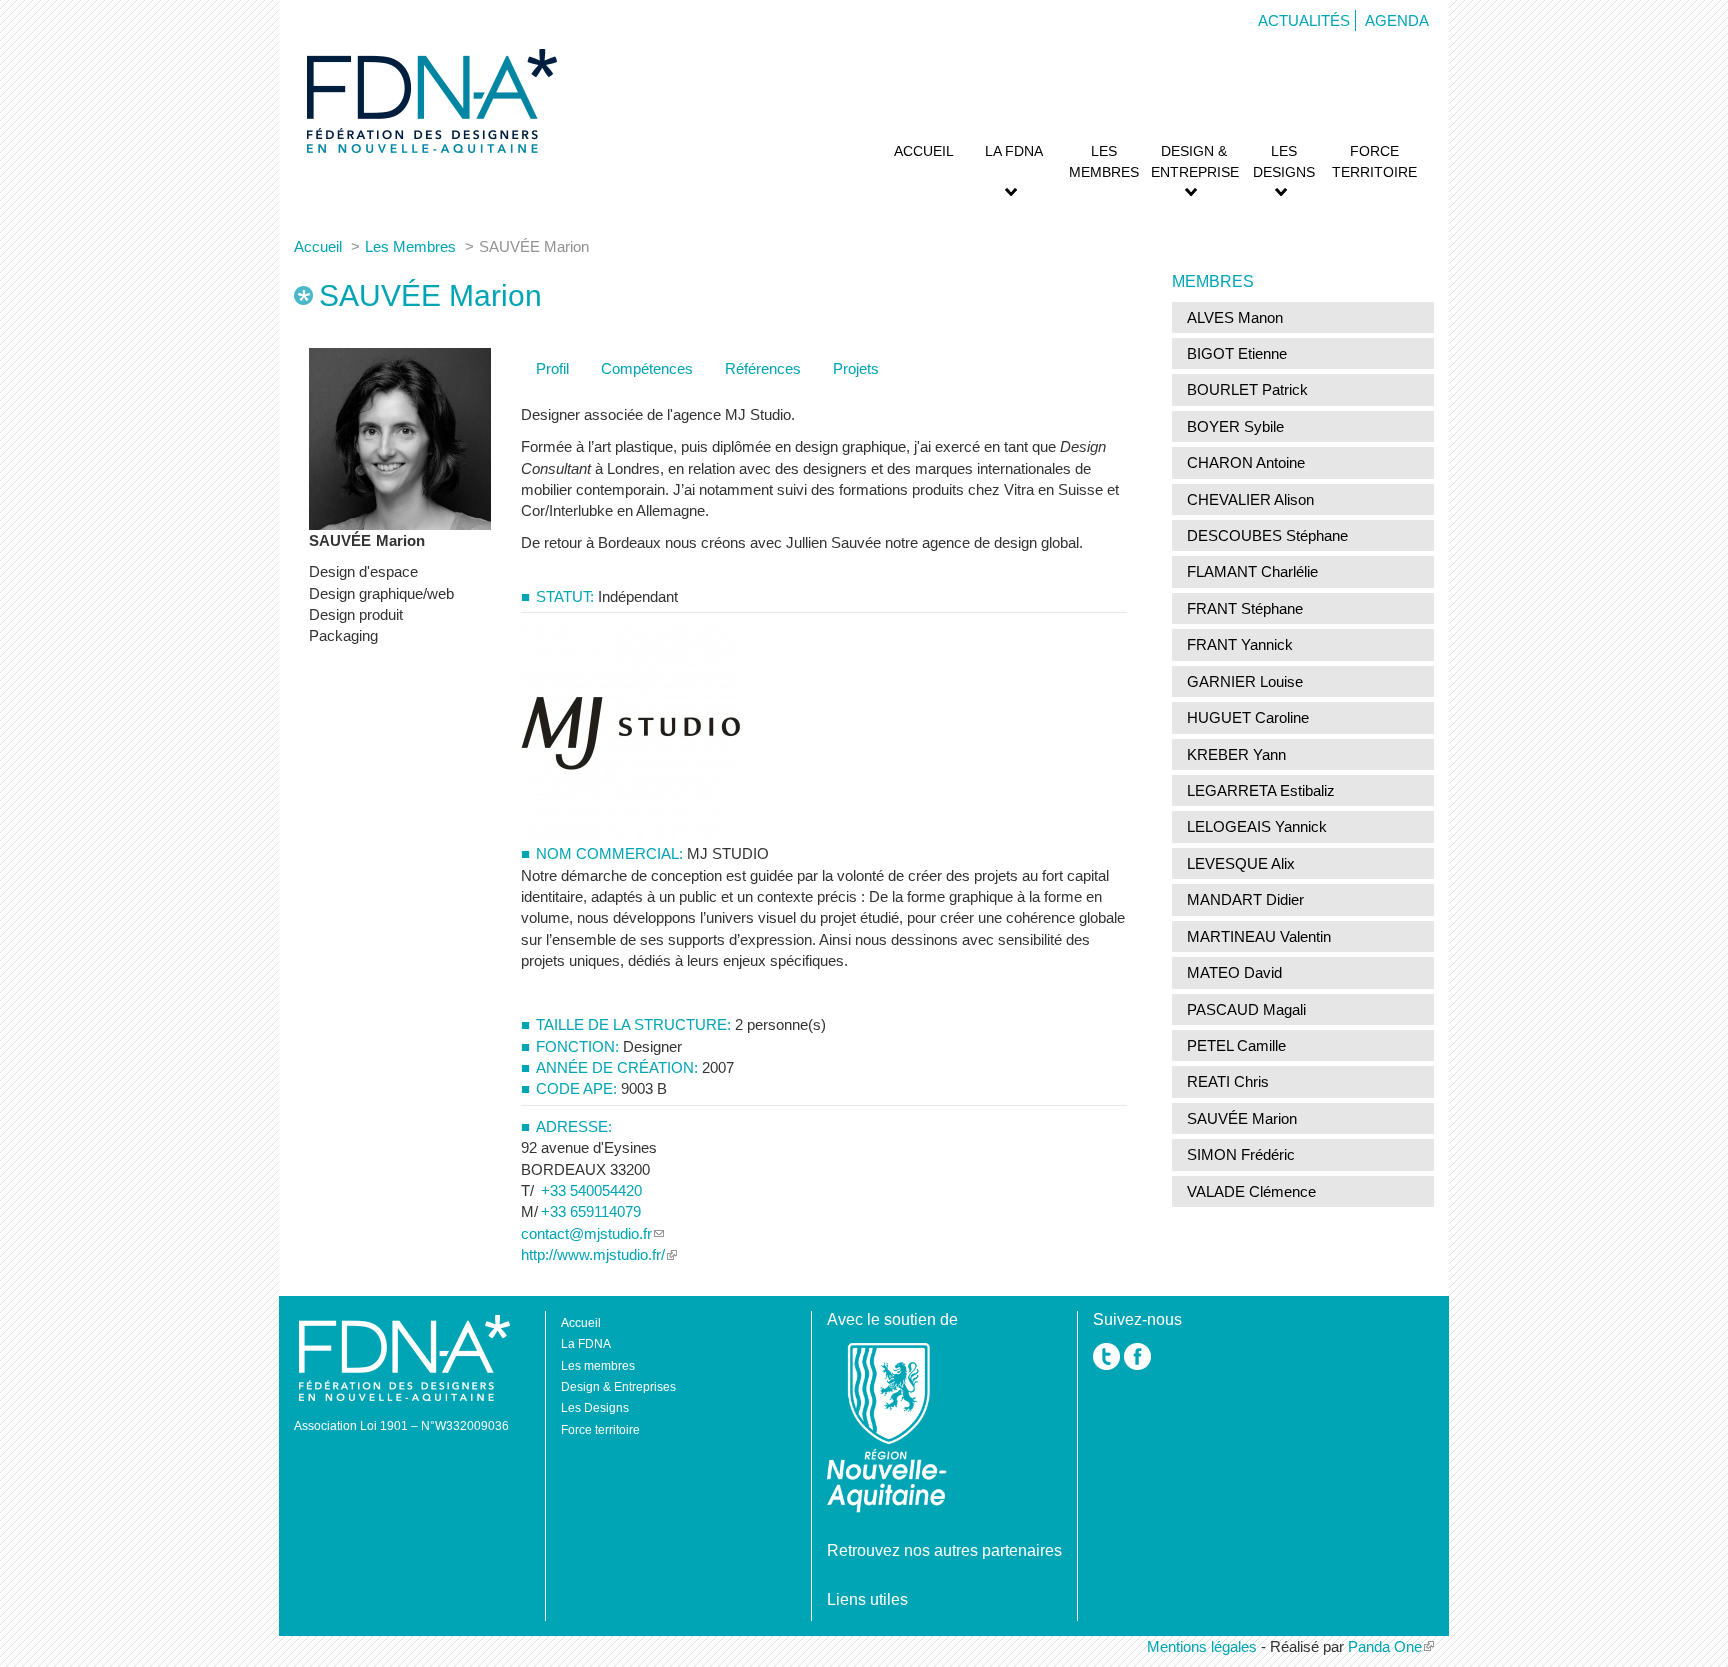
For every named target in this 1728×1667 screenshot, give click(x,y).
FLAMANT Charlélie (1252, 571)
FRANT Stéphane (1245, 608)
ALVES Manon (1235, 317)
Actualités (1304, 20)
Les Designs (1284, 161)
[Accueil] (429, 101)
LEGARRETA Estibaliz (1261, 790)
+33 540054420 (591, 1190)
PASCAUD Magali (1246, 1009)
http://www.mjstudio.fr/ (593, 1254)
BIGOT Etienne (1237, 353)
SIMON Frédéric (1241, 1154)
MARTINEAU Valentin (1259, 936)
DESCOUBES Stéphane (1267, 535)
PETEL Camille (1236, 1045)
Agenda (1397, 20)
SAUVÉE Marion (1242, 1118)
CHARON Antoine (1246, 462)
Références (763, 368)
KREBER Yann (1236, 754)
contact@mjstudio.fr (586, 1233)
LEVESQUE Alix (1241, 863)
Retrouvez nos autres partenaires (944, 1550)
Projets (856, 368)
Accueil (924, 151)
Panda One (1385, 1646)
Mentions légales (1202, 1646)
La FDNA (1014, 151)
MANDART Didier (1245, 899)
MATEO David (1234, 972)
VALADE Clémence (1251, 1191)
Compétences (647, 368)
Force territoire (1374, 161)
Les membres (1104, 161)
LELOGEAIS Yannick (1257, 826)
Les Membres (410, 246)
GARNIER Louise (1245, 681)
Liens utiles (867, 1599)
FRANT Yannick (1240, 644)
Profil (552, 368)
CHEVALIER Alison (1250, 499)
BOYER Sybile (1235, 426)
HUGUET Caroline (1248, 717)
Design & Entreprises (1195, 161)
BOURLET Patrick (1247, 389)
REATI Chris (1228, 1081)
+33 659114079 (591, 1211)
